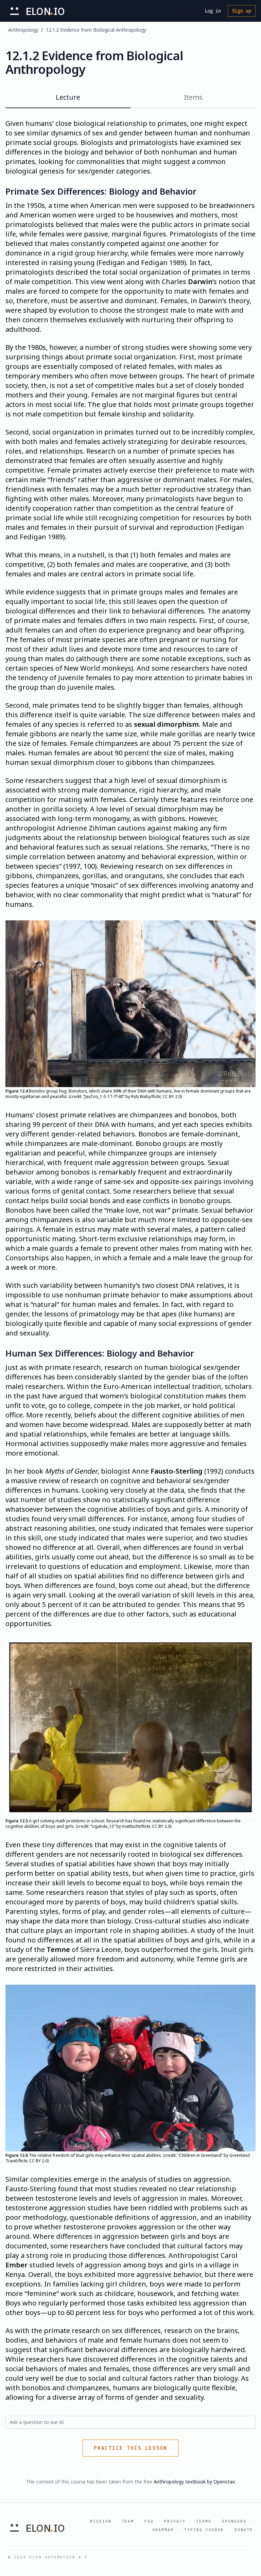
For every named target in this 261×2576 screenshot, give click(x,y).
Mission (101, 2521)
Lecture (68, 97)
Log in (213, 11)
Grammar (163, 2530)
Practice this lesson (130, 2448)
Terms (204, 2521)
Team (128, 2521)
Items (193, 97)
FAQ (149, 2521)
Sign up (242, 11)
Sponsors (234, 2521)
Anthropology (23, 30)
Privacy (175, 2521)
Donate (244, 2530)
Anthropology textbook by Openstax (194, 2482)
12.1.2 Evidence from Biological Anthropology (96, 30)
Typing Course (204, 2530)
